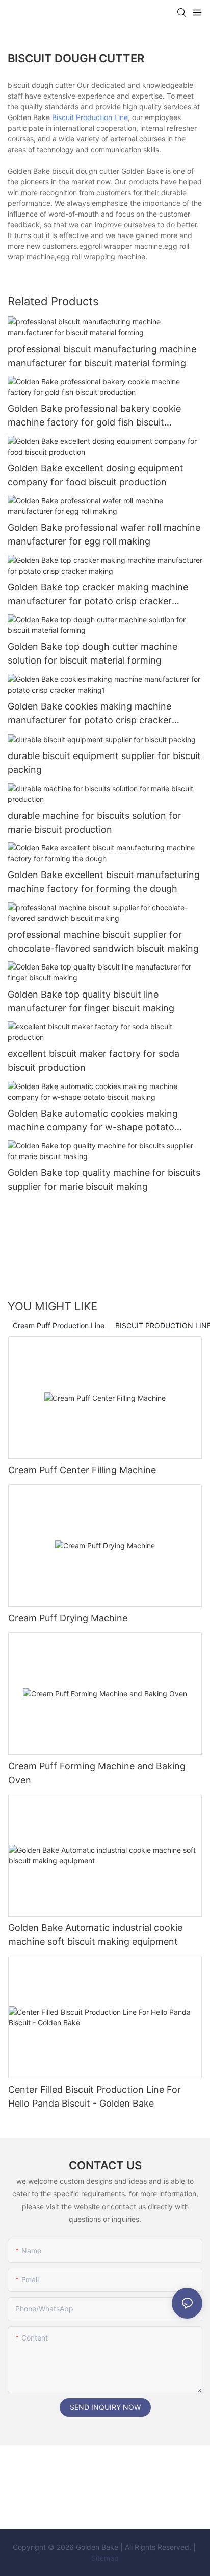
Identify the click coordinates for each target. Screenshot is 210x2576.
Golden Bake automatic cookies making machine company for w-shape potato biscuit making (93, 1121)
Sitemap (105, 2558)
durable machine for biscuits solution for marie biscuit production (95, 822)
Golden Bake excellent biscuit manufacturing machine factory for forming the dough (104, 882)
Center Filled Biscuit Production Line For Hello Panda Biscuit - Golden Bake (95, 2096)
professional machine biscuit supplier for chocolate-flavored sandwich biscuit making (103, 941)
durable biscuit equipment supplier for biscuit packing (104, 763)
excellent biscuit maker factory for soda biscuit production (94, 1060)
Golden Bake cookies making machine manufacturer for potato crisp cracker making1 (90, 714)
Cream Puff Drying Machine (68, 1618)
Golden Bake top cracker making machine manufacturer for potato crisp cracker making (98, 595)
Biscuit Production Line (90, 117)
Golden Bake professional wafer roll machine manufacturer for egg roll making (104, 534)
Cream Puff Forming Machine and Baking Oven (97, 1773)
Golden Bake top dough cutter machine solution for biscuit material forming (93, 653)
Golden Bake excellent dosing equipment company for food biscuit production (96, 475)
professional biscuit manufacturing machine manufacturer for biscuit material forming (102, 356)
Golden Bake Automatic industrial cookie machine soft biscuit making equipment (95, 1934)
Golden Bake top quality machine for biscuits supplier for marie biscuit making (104, 1179)
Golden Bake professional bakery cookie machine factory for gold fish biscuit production (94, 416)
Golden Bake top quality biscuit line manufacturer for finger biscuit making (91, 1001)
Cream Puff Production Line (59, 1325)
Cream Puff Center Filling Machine (82, 1470)
